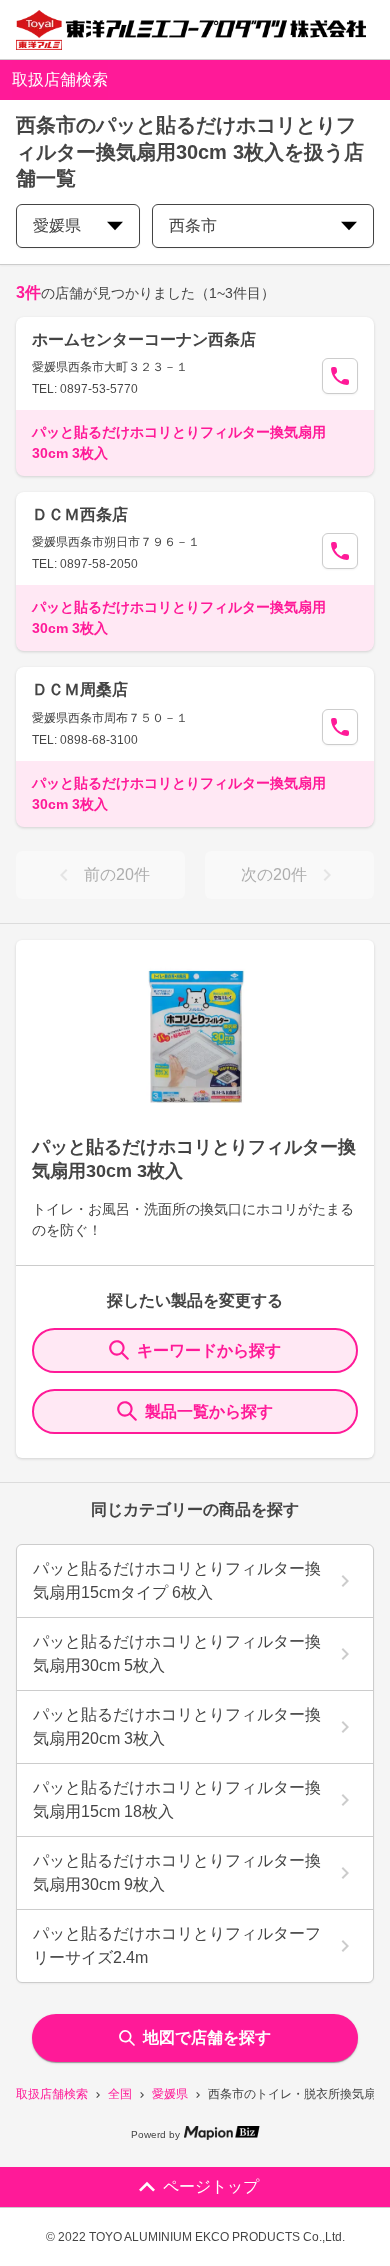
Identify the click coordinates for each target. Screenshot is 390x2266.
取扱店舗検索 (52, 2094)
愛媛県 (170, 2094)
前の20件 (117, 874)
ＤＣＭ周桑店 (80, 689)
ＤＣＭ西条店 (80, 514)
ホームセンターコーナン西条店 (144, 339)
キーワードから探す (209, 1350)
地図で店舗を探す (207, 2037)
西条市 (193, 225)
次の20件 (274, 874)
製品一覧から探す (209, 1411)
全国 (120, 2094)
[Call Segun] (340, 376)
